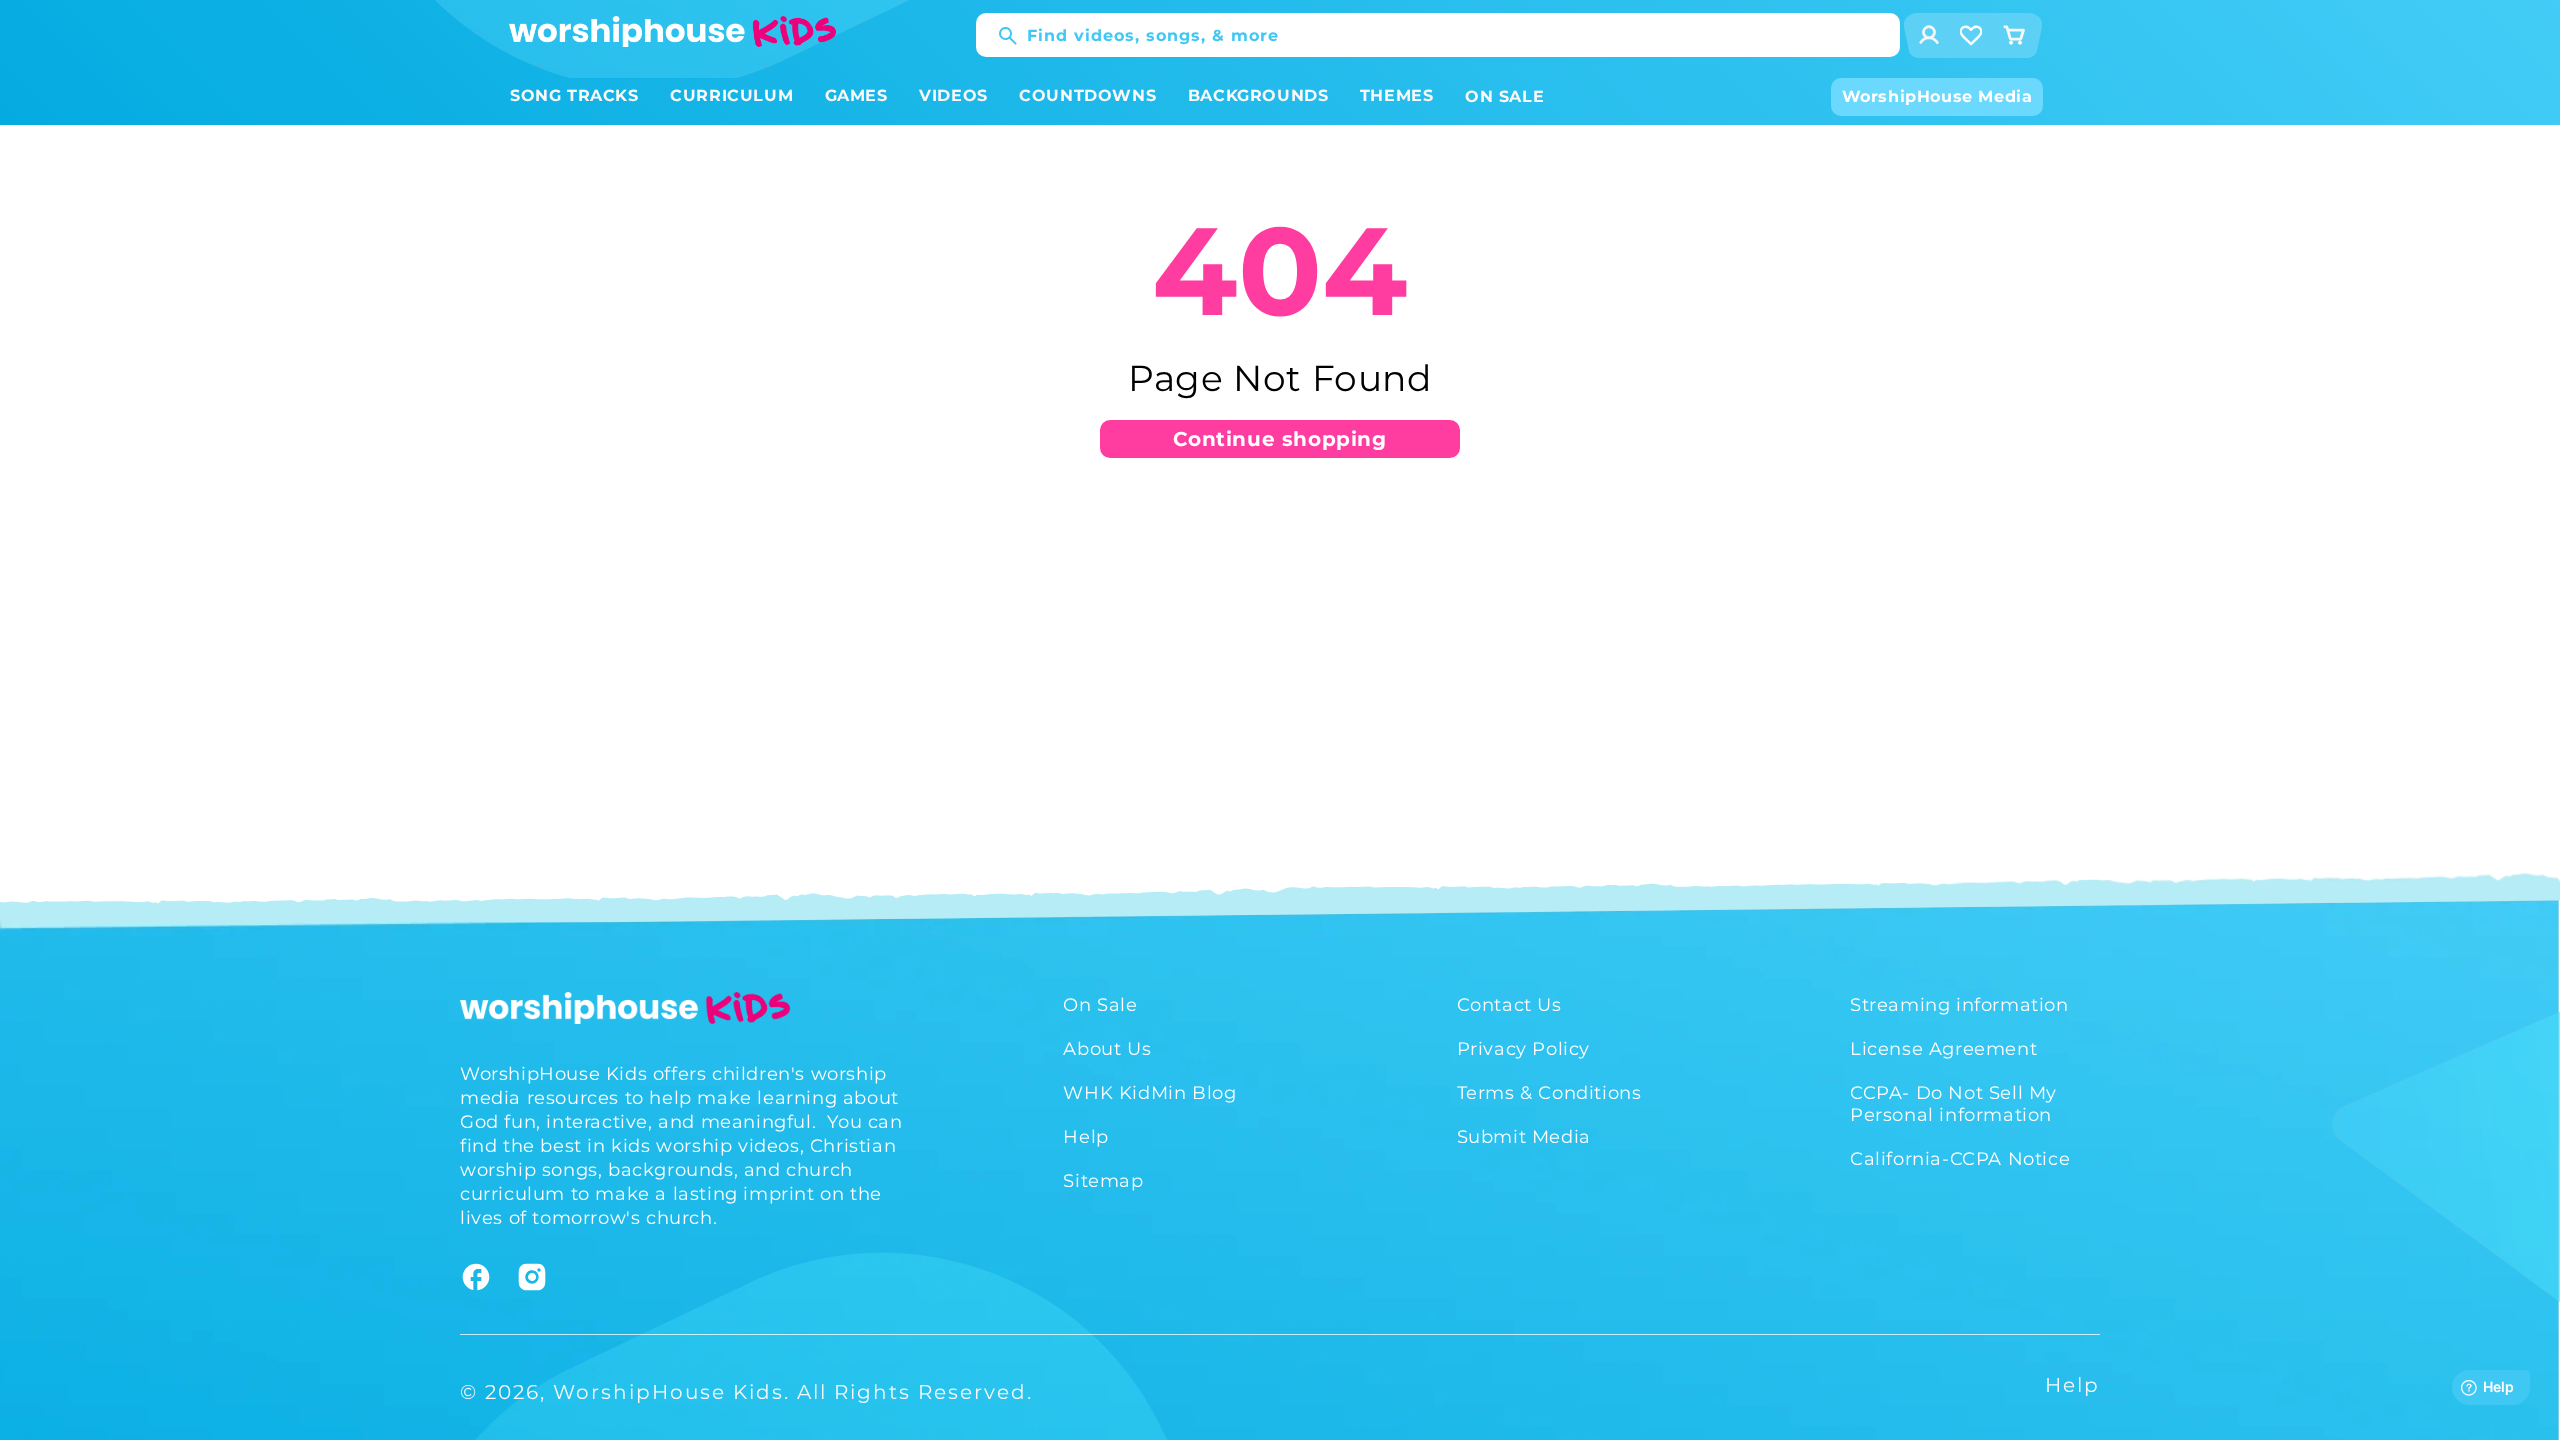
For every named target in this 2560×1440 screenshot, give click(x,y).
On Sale (1100, 1005)
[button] (574, 96)
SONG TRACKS (574, 95)
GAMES (856, 95)
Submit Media (1524, 1137)
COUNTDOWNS (1087, 95)
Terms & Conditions (1549, 1093)
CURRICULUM (731, 95)
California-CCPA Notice (1960, 1159)
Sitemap (1103, 1181)
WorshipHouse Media (1937, 96)
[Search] (998, 36)
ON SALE (1504, 96)
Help (1085, 1137)
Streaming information (1959, 1005)
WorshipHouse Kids (668, 1392)
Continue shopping (1279, 439)
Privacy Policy (1523, 1049)
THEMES (1397, 95)
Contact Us (1509, 1005)
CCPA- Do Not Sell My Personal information (1953, 1104)
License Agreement (1943, 1049)
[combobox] (1438, 35)
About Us (1107, 1049)
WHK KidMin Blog (1149, 1093)
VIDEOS (953, 95)
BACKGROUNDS (1258, 95)
